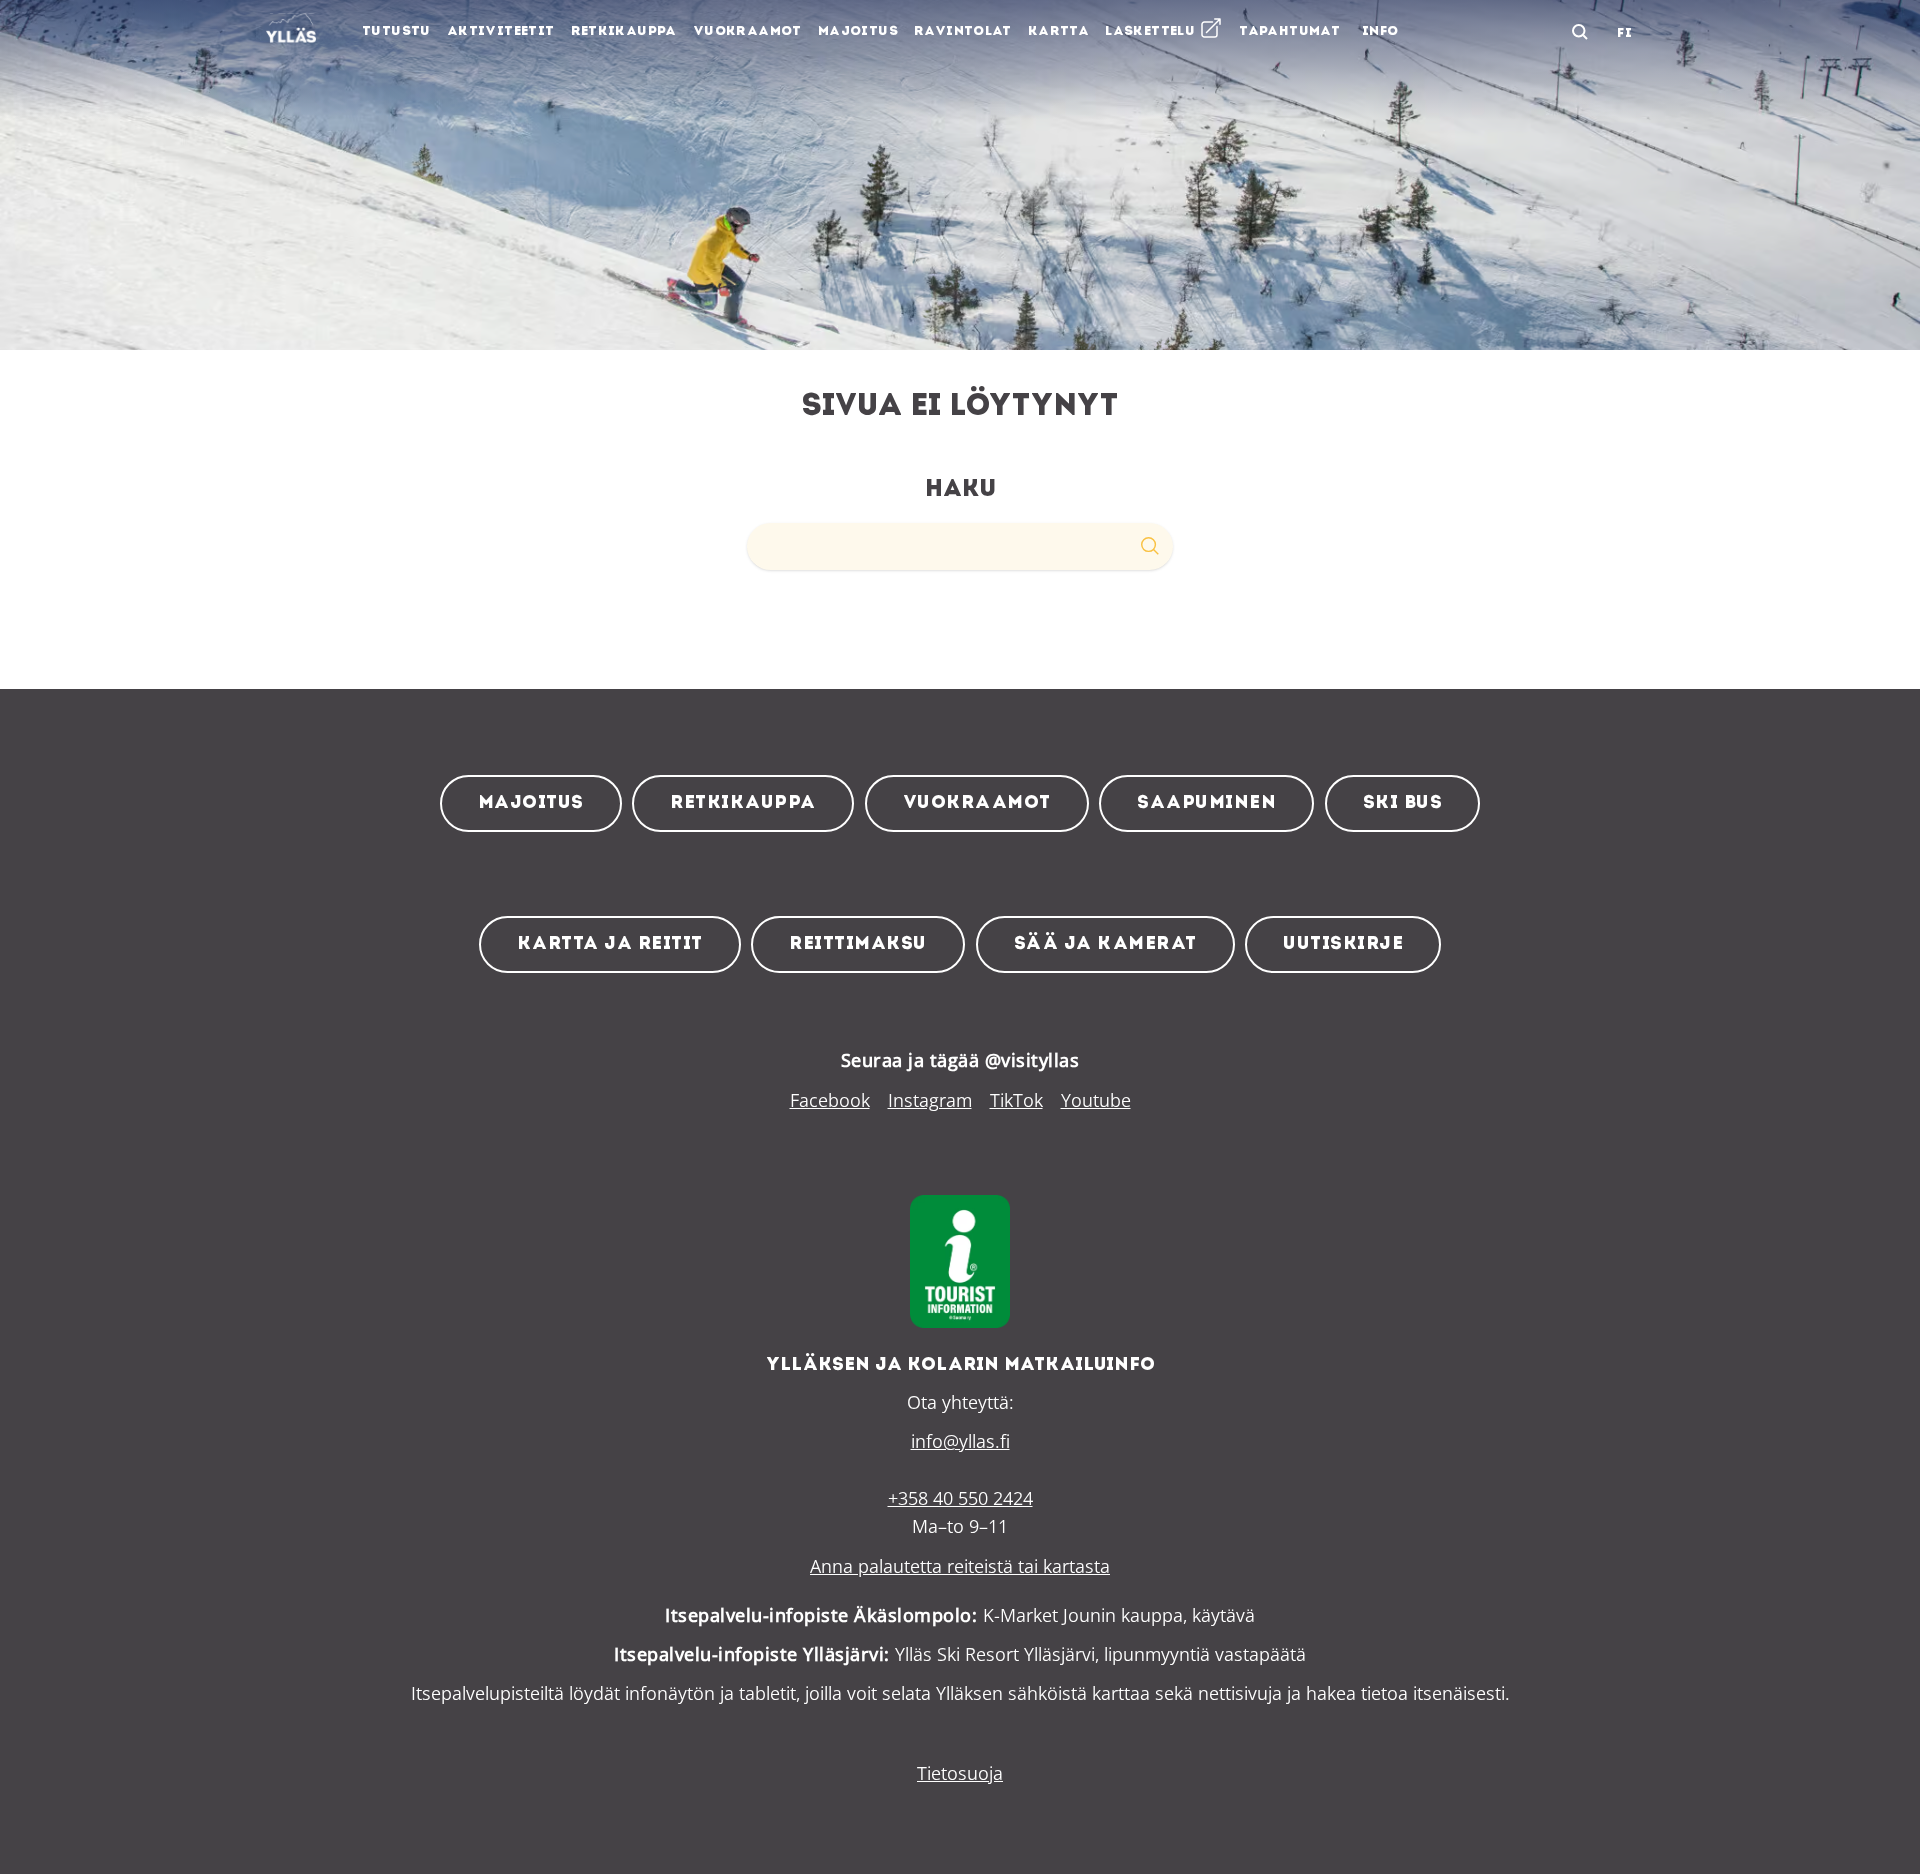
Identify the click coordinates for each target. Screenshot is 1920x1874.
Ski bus (1403, 803)
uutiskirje (1343, 944)
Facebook (830, 1100)
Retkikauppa (743, 803)
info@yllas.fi (960, 1441)
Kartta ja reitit (610, 944)
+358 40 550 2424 (960, 1498)
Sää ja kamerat (1105, 944)
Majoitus (531, 803)
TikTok (1016, 1100)
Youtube (1096, 1100)
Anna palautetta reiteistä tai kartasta (960, 1566)
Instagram (930, 1100)
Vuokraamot (977, 803)
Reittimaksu (858, 944)
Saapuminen (1206, 803)
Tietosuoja (960, 1773)
